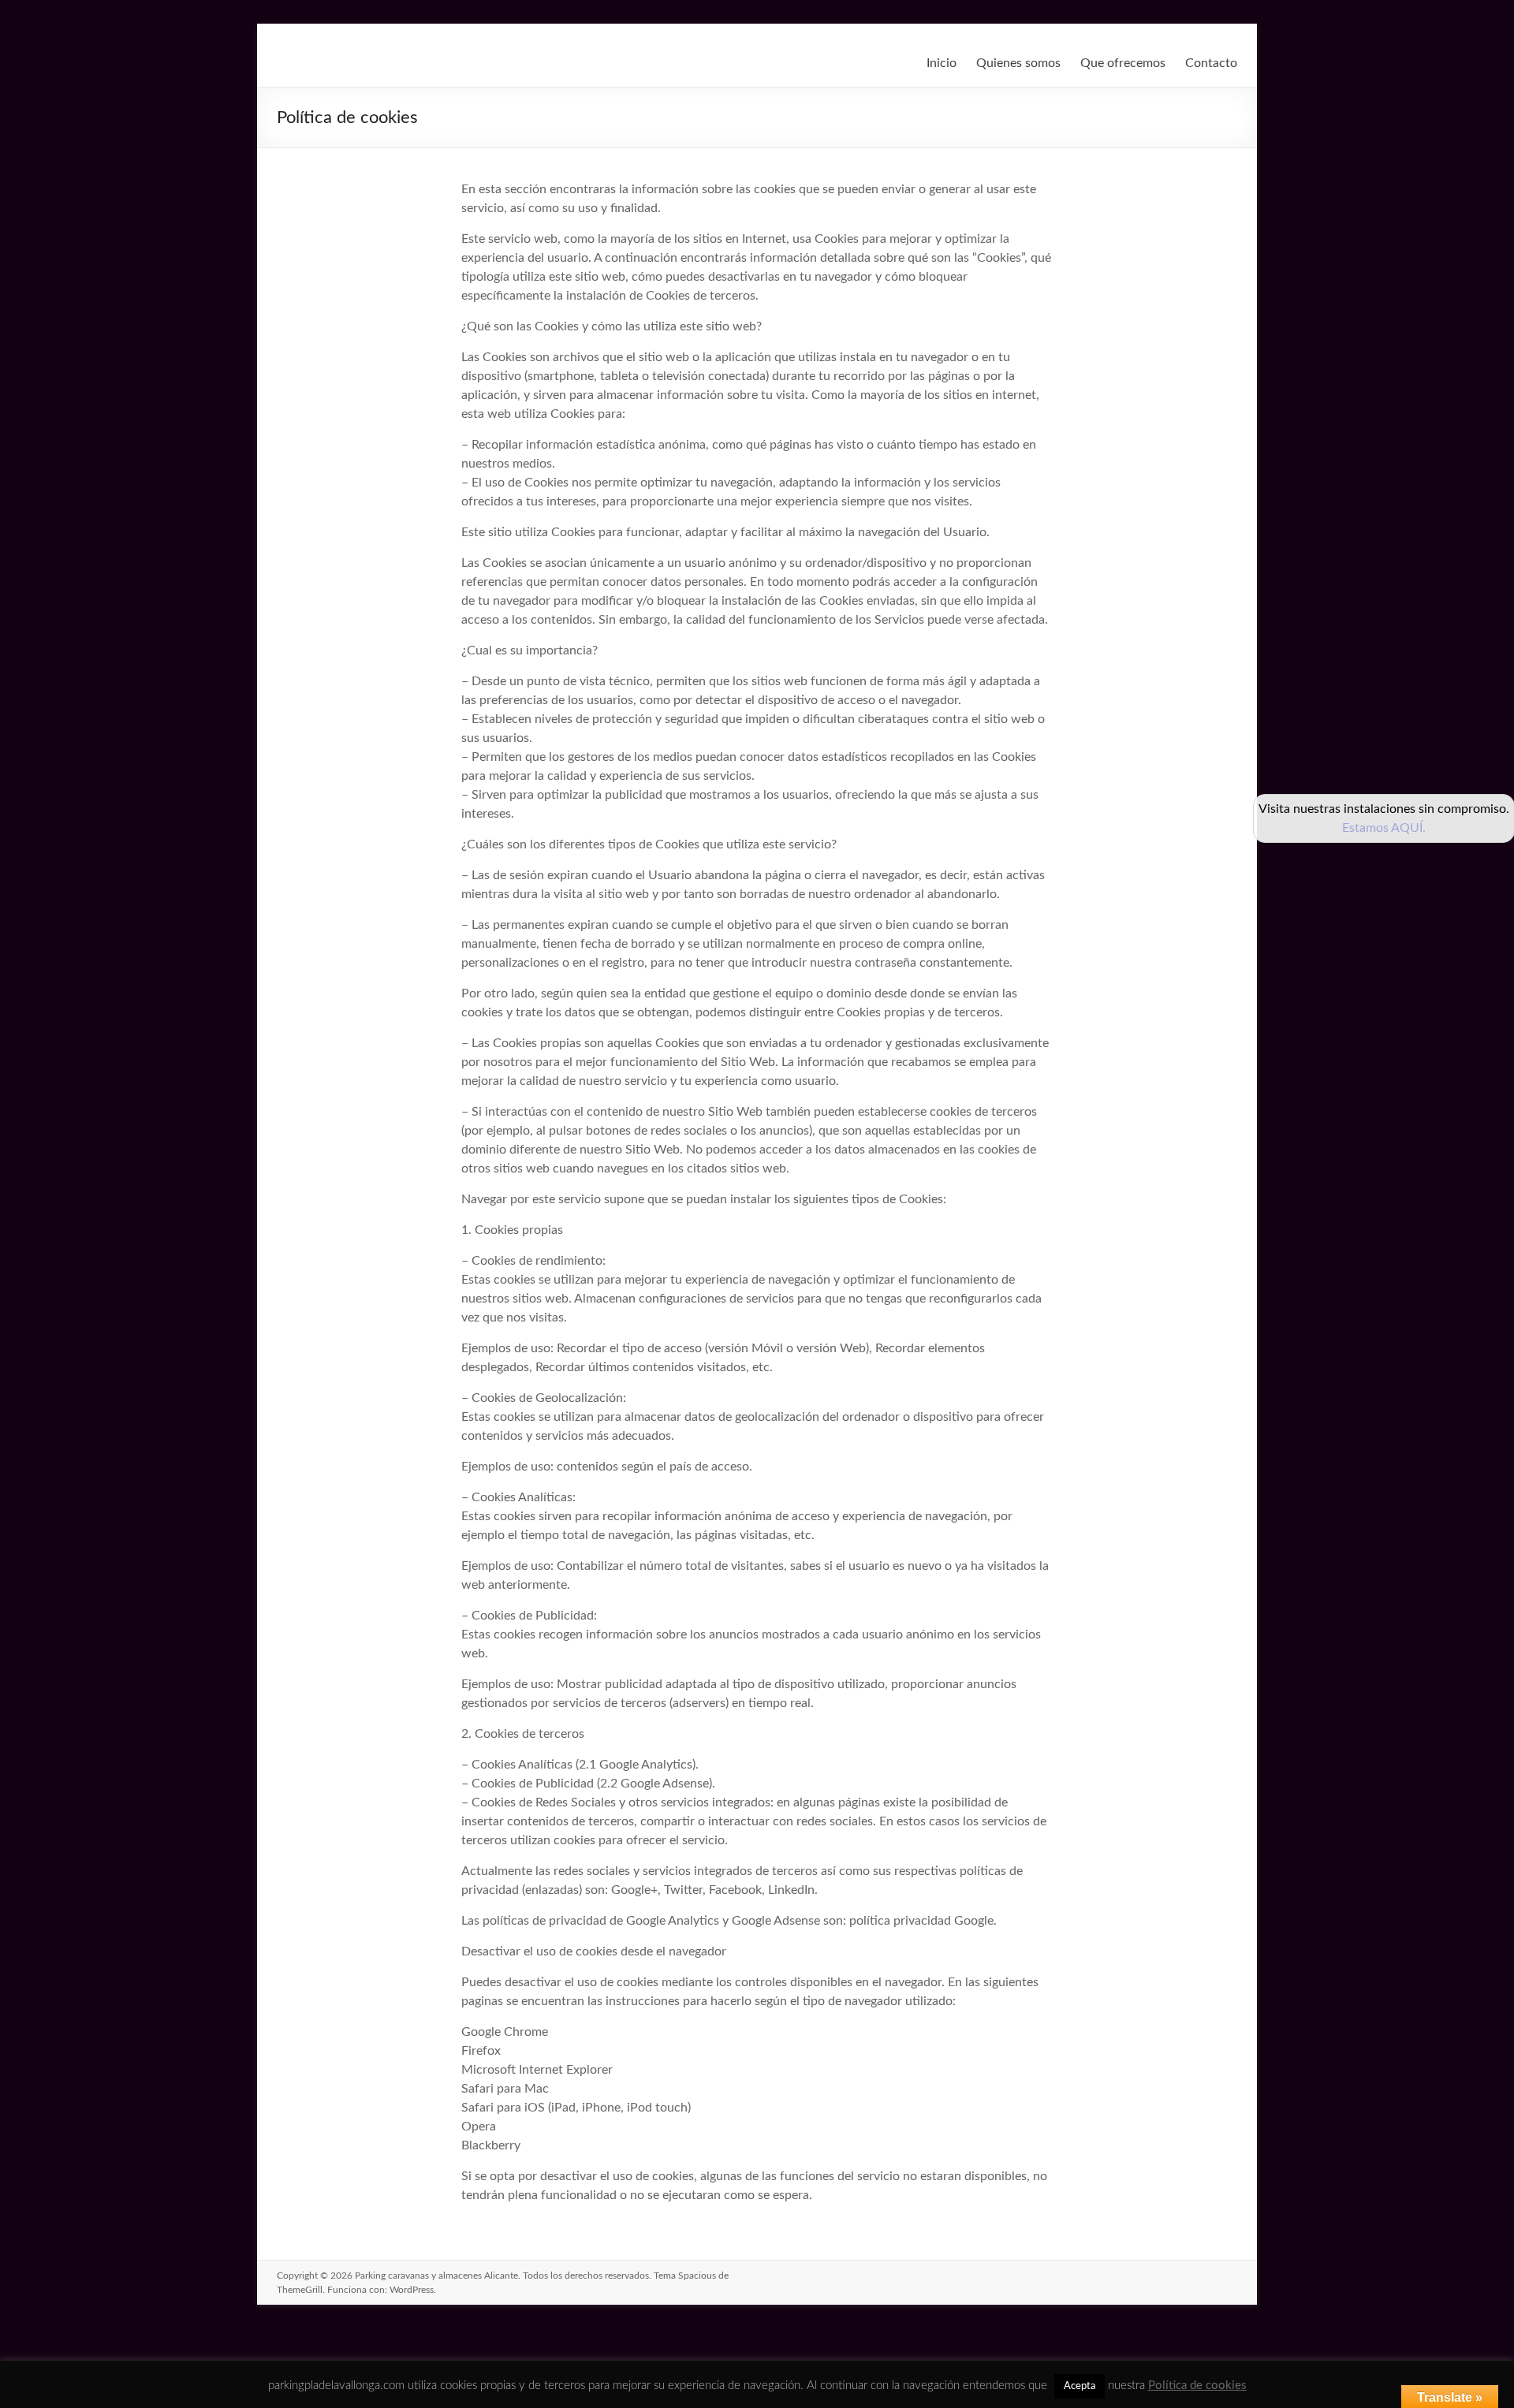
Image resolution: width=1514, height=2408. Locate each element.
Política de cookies (1197, 2386)
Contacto (1211, 63)
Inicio (942, 63)
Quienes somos (1018, 63)
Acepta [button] (1080, 2386)
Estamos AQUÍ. (1384, 828)
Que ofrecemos (1123, 63)
